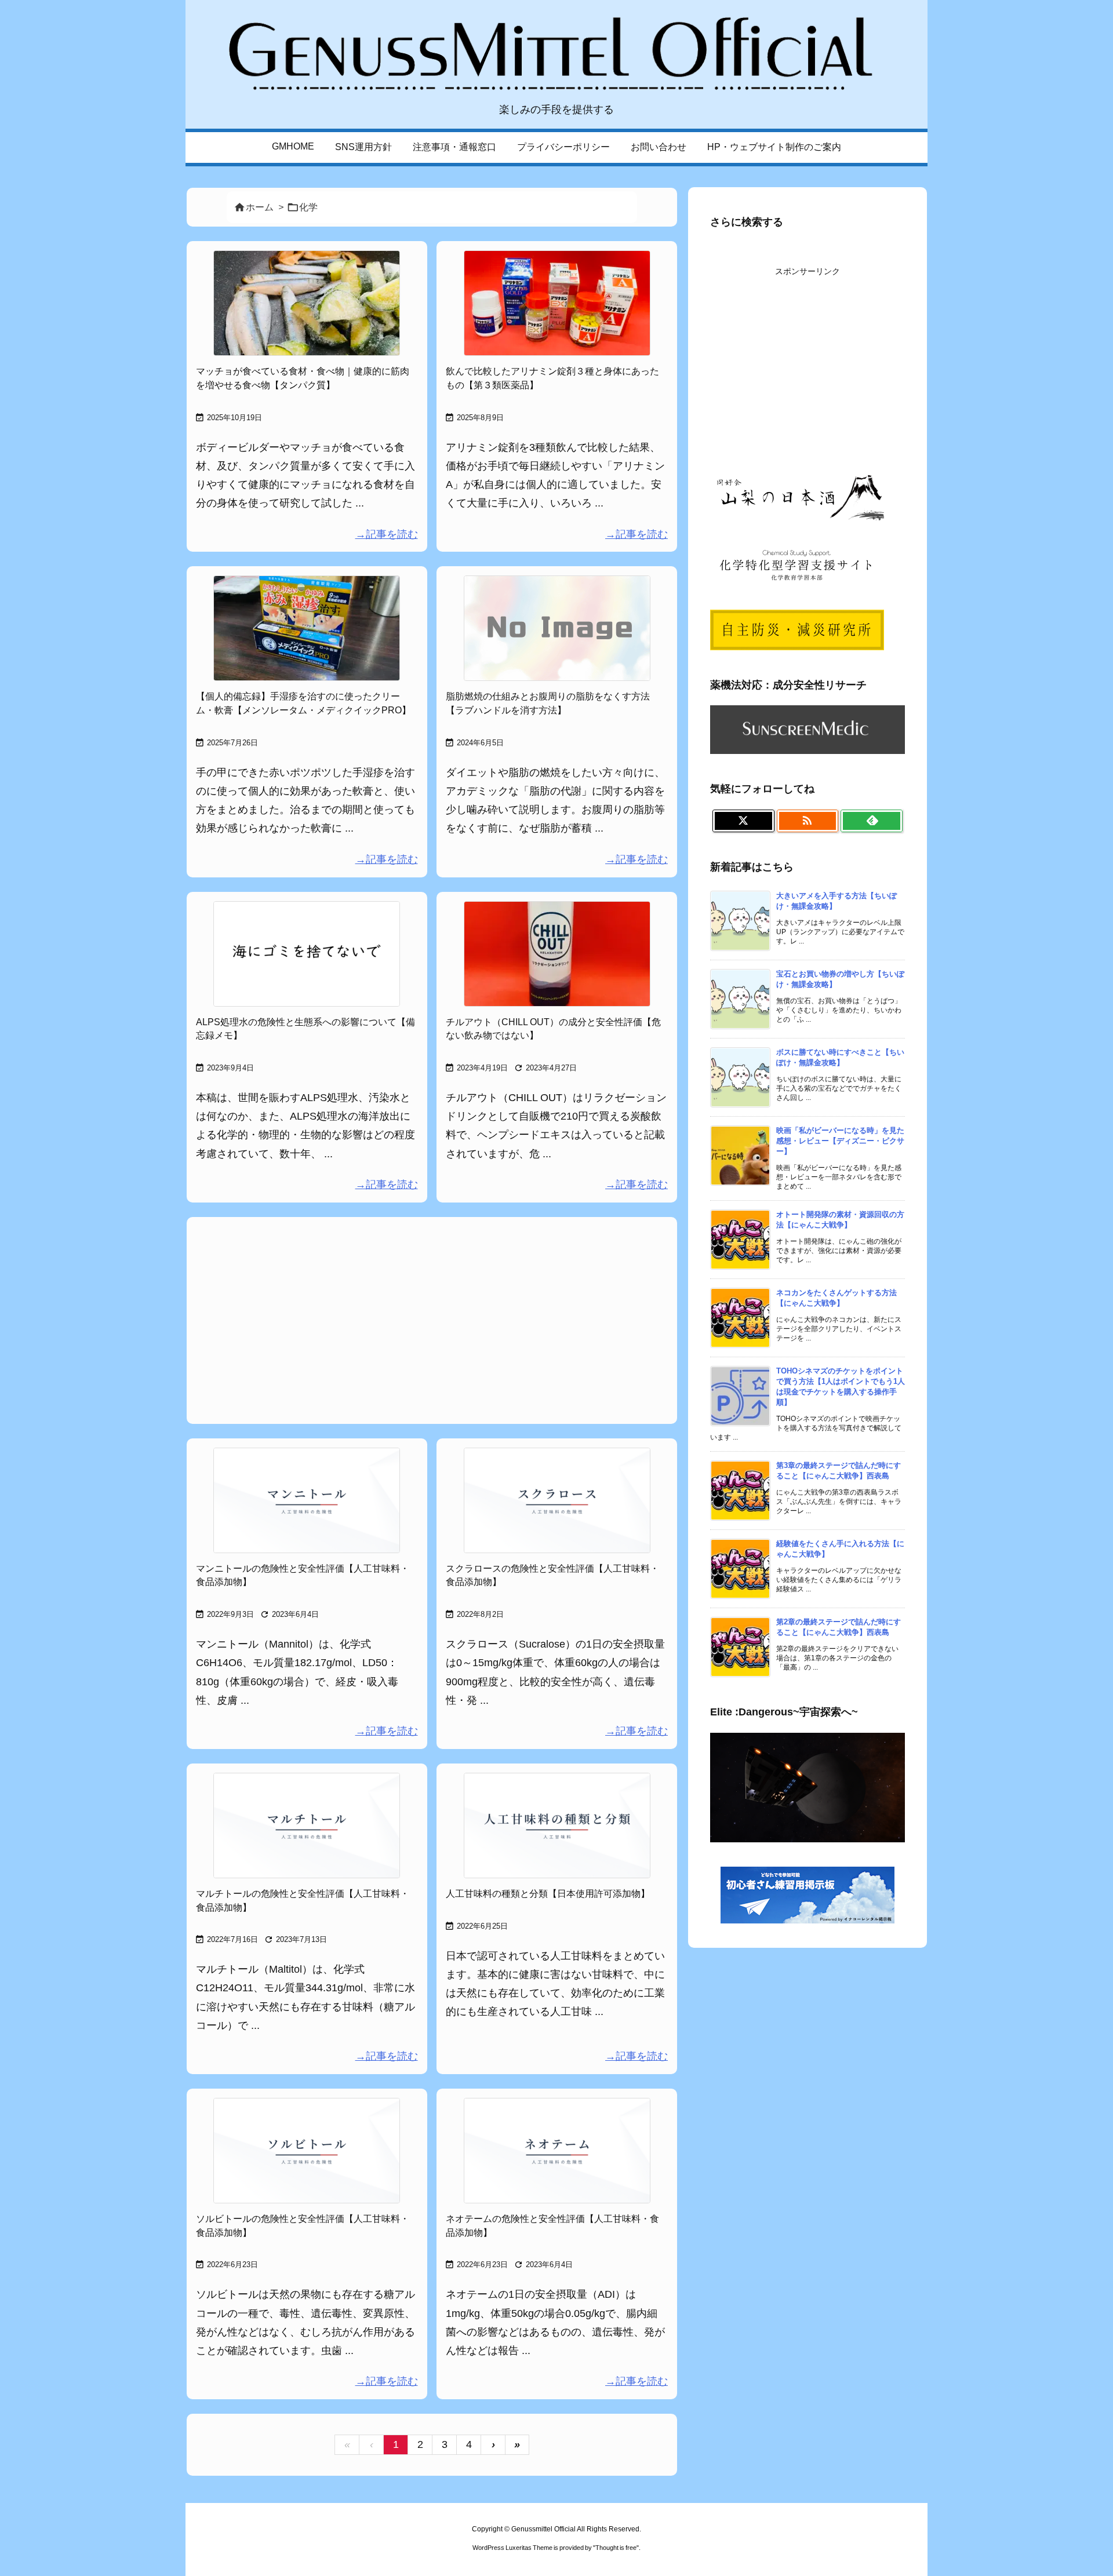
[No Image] (557, 628)
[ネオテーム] (557, 2151)
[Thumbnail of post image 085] (307, 954)
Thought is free (616, 2548)
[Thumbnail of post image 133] (557, 303)
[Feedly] (872, 821)
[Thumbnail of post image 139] (557, 954)
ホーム (260, 207)
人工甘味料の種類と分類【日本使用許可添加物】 (548, 1894)
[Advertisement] (432, 1319)
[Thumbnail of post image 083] (307, 628)
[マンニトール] (307, 1500)
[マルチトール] (307, 1826)
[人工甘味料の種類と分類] (557, 1826)
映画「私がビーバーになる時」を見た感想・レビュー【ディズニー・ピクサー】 (840, 1141)
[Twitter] (743, 821)
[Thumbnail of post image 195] (307, 303)
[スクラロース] (557, 1500)
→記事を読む (387, 534)
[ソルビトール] (307, 2151)
